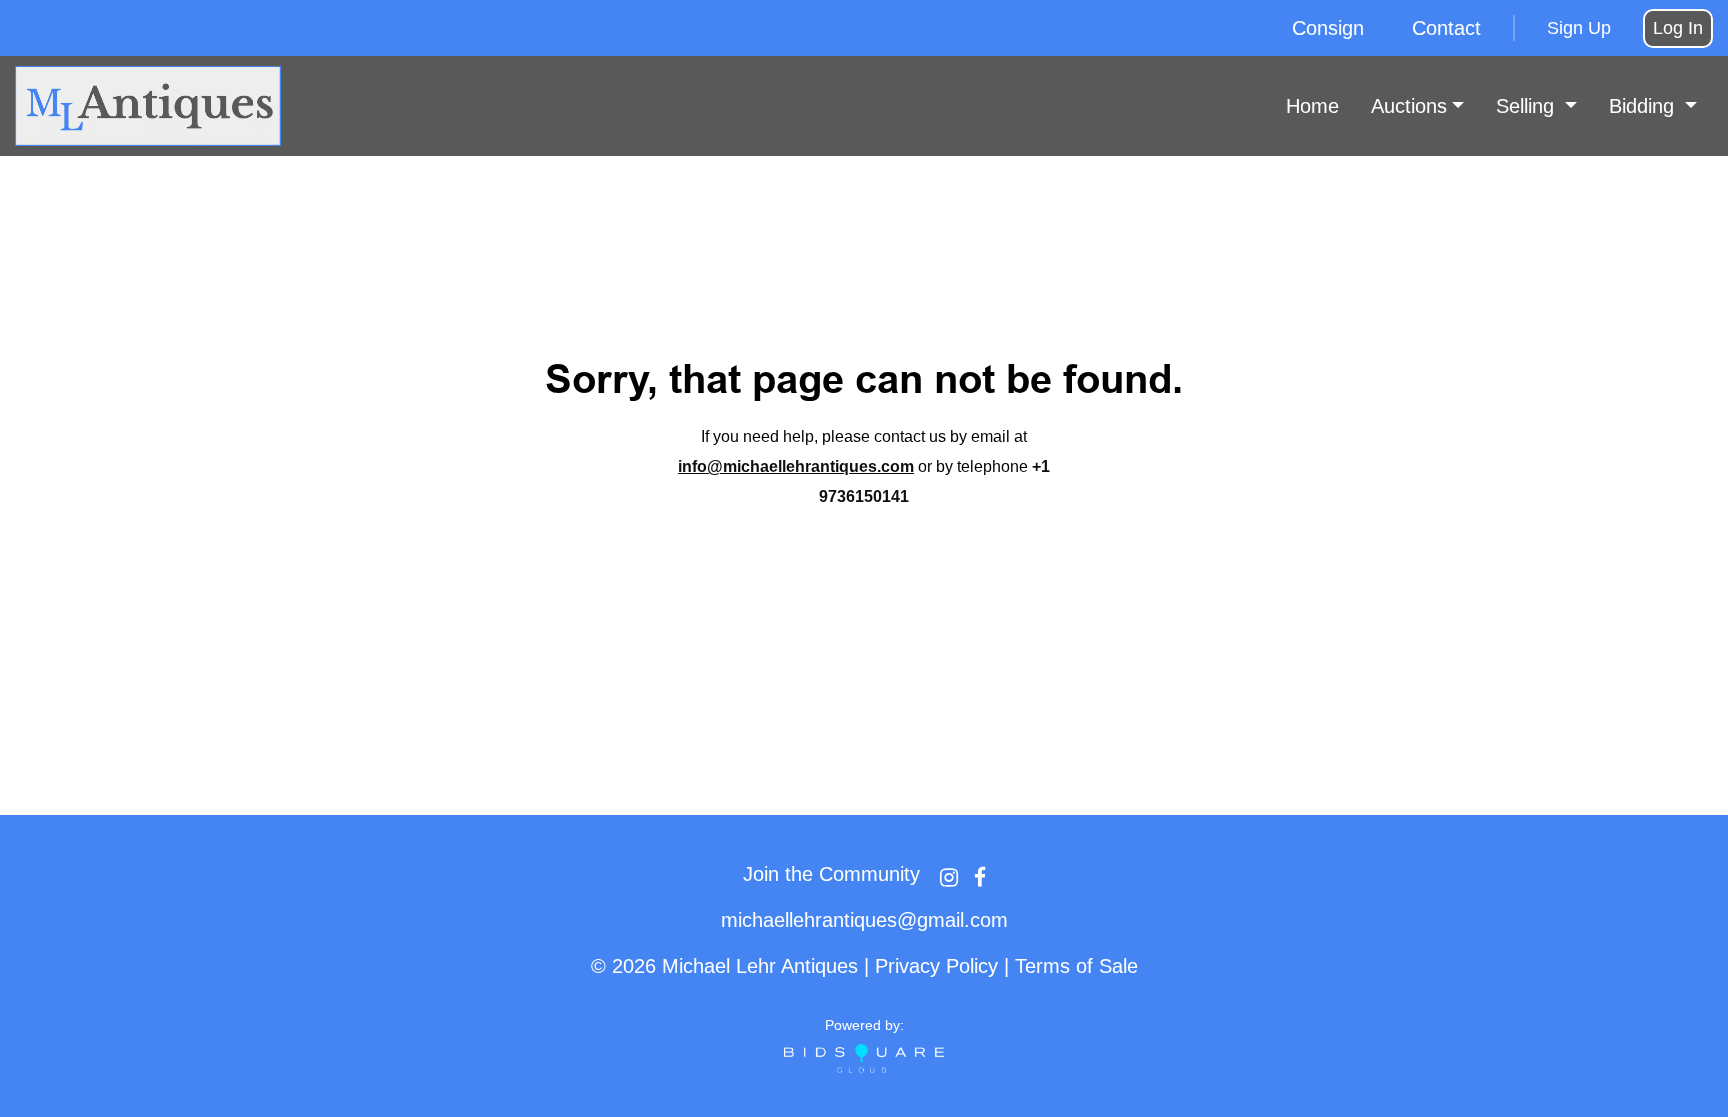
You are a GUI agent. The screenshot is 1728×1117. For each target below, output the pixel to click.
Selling (1528, 106)
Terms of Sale (1076, 966)
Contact (1446, 28)
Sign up (1579, 28)
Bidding (1644, 106)
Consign (1328, 28)
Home (1312, 106)
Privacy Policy (936, 966)
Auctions (1409, 106)
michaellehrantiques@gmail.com (864, 920)
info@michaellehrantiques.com (796, 466)
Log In (1678, 28)
